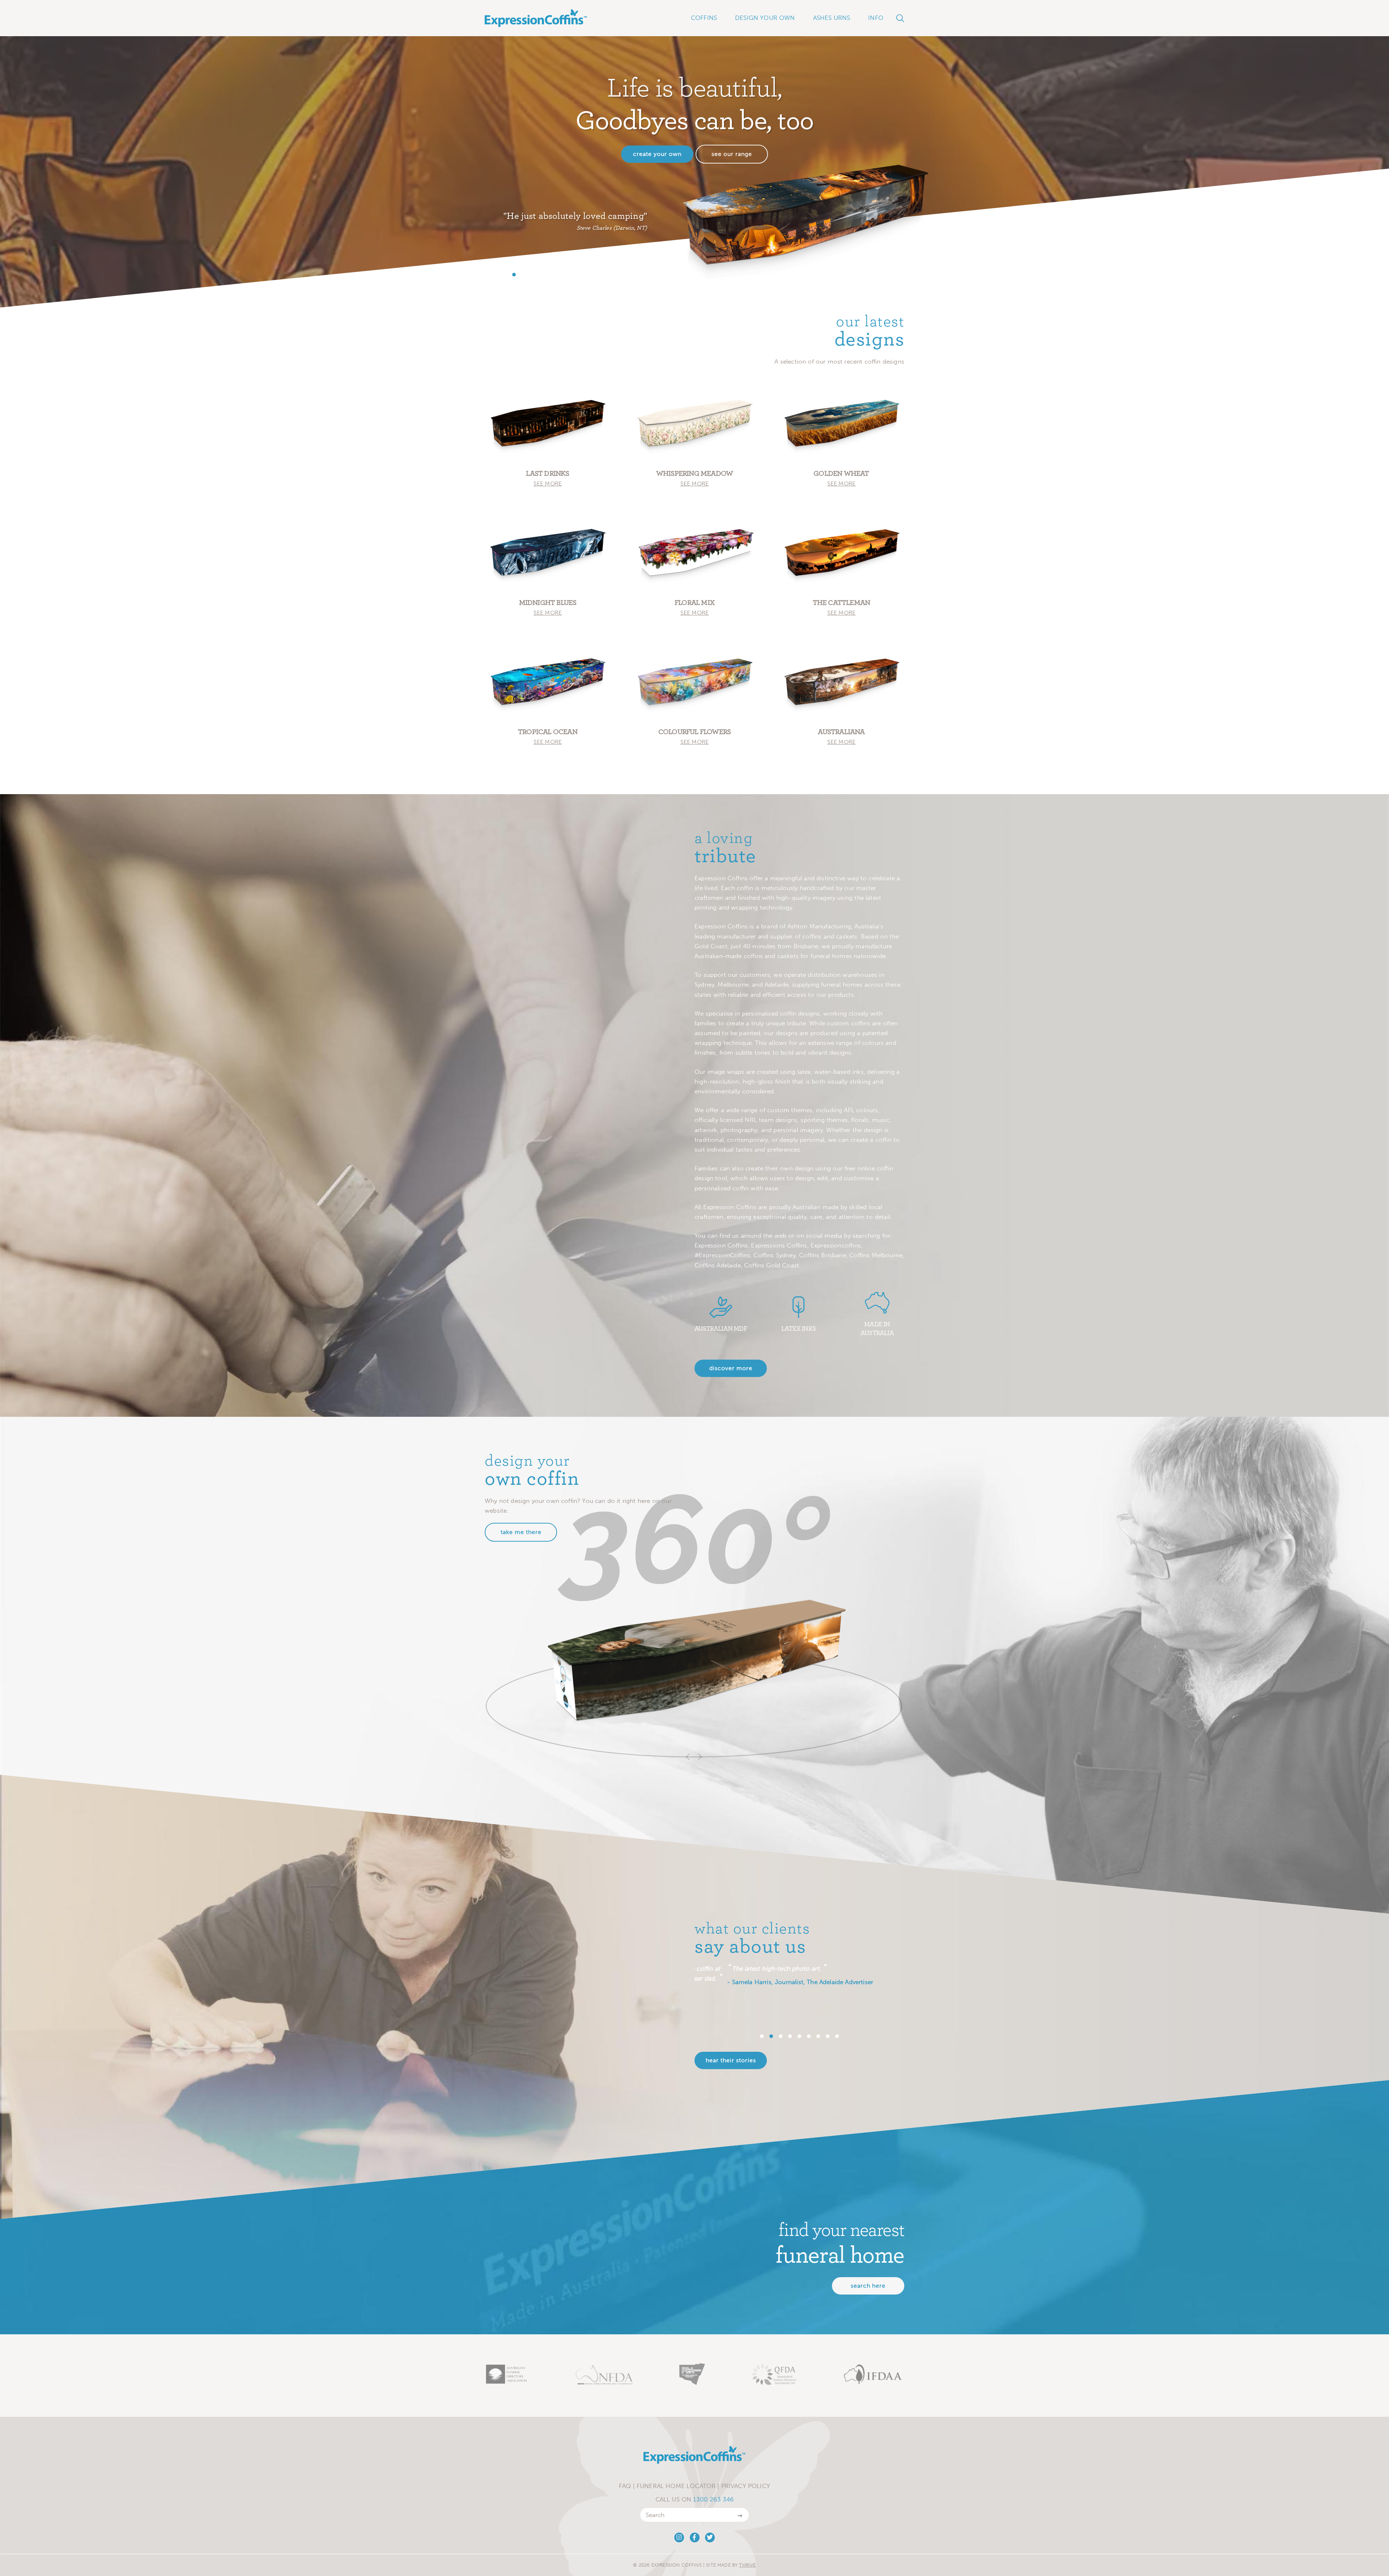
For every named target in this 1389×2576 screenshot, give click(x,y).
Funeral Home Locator (676, 2486)
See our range (732, 154)
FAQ (625, 2486)
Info (876, 18)
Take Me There (521, 1532)
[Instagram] (679, 2537)
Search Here (868, 2286)
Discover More (731, 1368)
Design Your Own (765, 18)
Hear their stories (731, 2060)
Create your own (657, 154)
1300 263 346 (713, 2499)
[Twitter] (710, 2537)
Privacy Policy (746, 2486)
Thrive (747, 2565)
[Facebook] (695, 2537)
